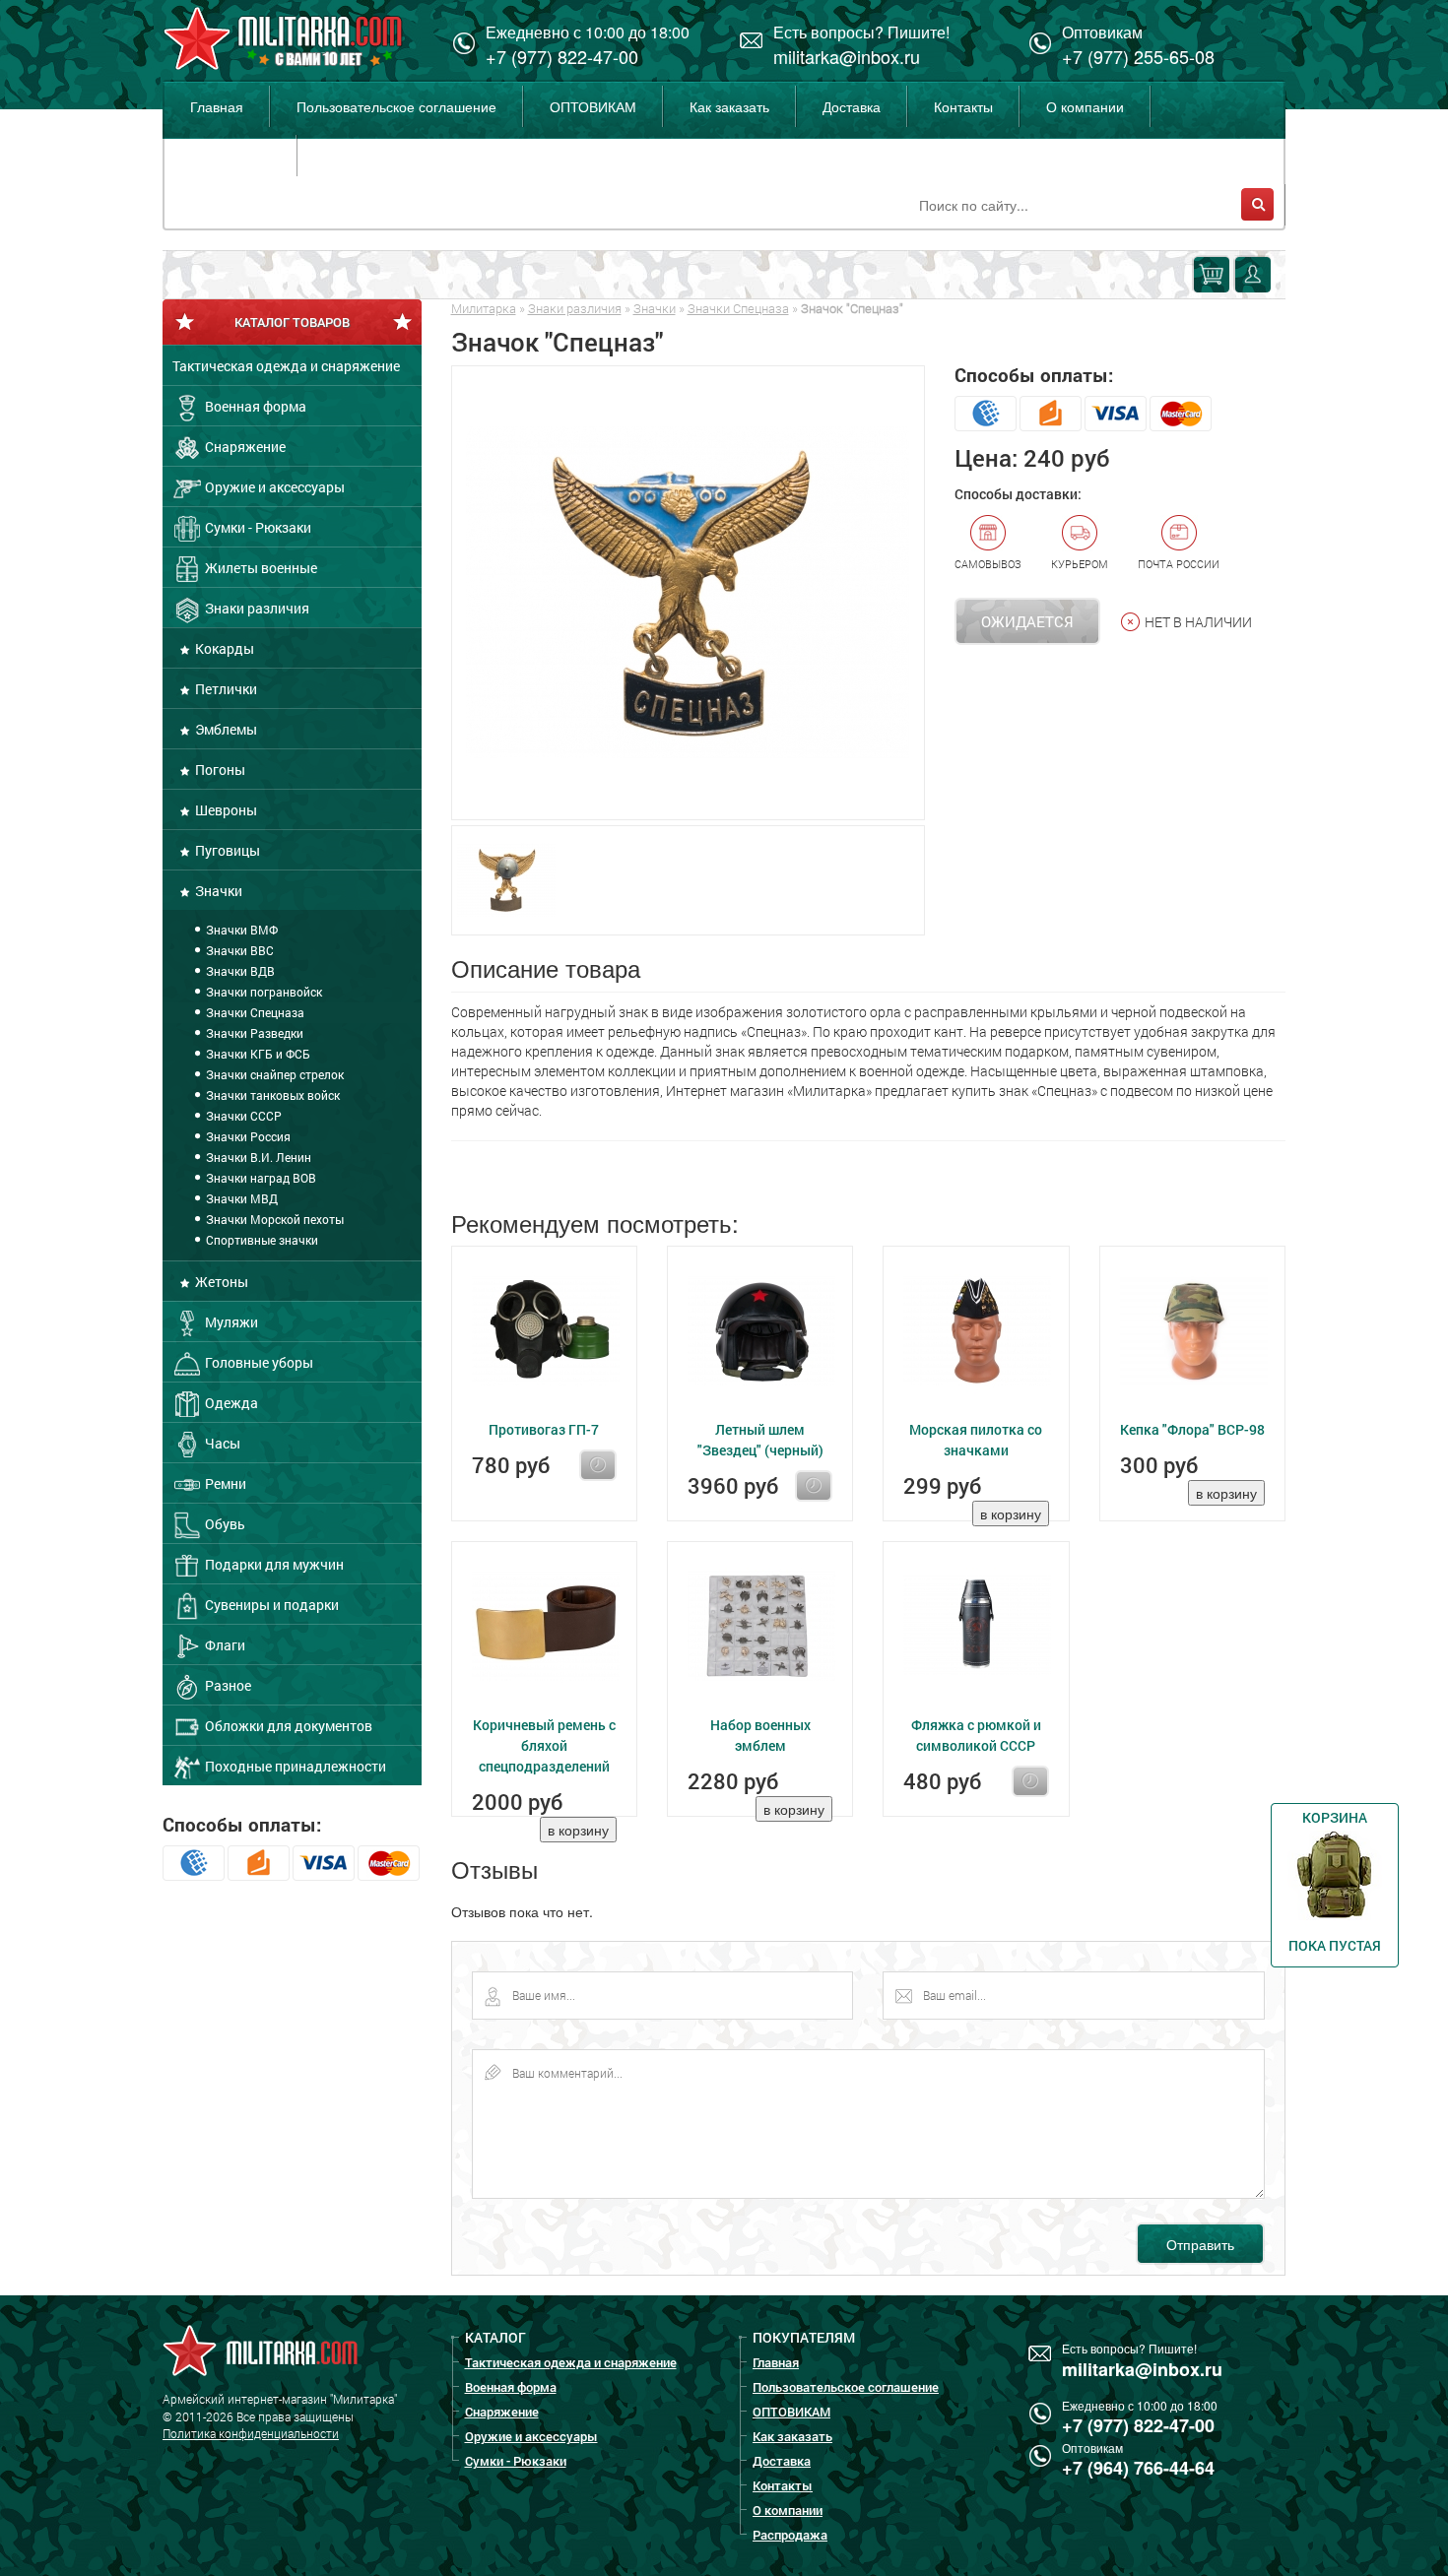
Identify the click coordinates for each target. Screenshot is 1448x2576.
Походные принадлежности (294, 1766)
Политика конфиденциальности (251, 2433)
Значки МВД (240, 1198)
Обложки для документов (287, 1726)
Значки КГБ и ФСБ (257, 1054)
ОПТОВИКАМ (593, 106)
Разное (227, 1685)
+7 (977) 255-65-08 (1138, 56)
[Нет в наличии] (598, 1465)
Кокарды (223, 648)
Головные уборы (258, 1362)
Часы (221, 1443)
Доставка (852, 106)
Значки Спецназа (254, 1012)
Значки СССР (242, 1116)
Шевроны (225, 810)
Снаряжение (244, 447)
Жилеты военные (260, 568)
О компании (1085, 106)
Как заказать (729, 106)
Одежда (230, 1403)
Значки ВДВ (239, 971)
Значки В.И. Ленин (257, 1157)
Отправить (1200, 2244)
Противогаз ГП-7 (544, 1429)
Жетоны (220, 1282)
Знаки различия (256, 608)
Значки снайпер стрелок (273, 1074)
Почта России (1179, 564)
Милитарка (484, 308)
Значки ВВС (238, 950)
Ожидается (1027, 621)
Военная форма (254, 406)
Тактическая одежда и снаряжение (286, 366)
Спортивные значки (261, 1240)
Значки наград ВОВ (260, 1178)
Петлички (225, 689)
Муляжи (230, 1322)
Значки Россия (247, 1136)
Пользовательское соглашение (396, 106)
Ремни (224, 1483)
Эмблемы (225, 729)
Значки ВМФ (240, 930)
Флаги (224, 1645)
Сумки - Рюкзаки (257, 527)
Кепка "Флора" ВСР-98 (1192, 1429)
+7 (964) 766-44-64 (1138, 2468)
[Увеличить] (689, 593)
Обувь (224, 1524)
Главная (217, 106)
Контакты (963, 106)
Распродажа (230, 156)
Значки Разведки (253, 1033)
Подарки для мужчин (273, 1564)
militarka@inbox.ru (847, 56)
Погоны (219, 770)
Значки (217, 891)
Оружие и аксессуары (273, 487)
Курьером (1080, 564)
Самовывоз (988, 564)
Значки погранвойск (263, 992)
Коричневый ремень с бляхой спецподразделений (544, 1745)
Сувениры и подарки (270, 1605)
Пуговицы (226, 850)
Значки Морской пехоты (273, 1219)
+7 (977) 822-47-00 (562, 56)
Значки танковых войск (271, 1095)
